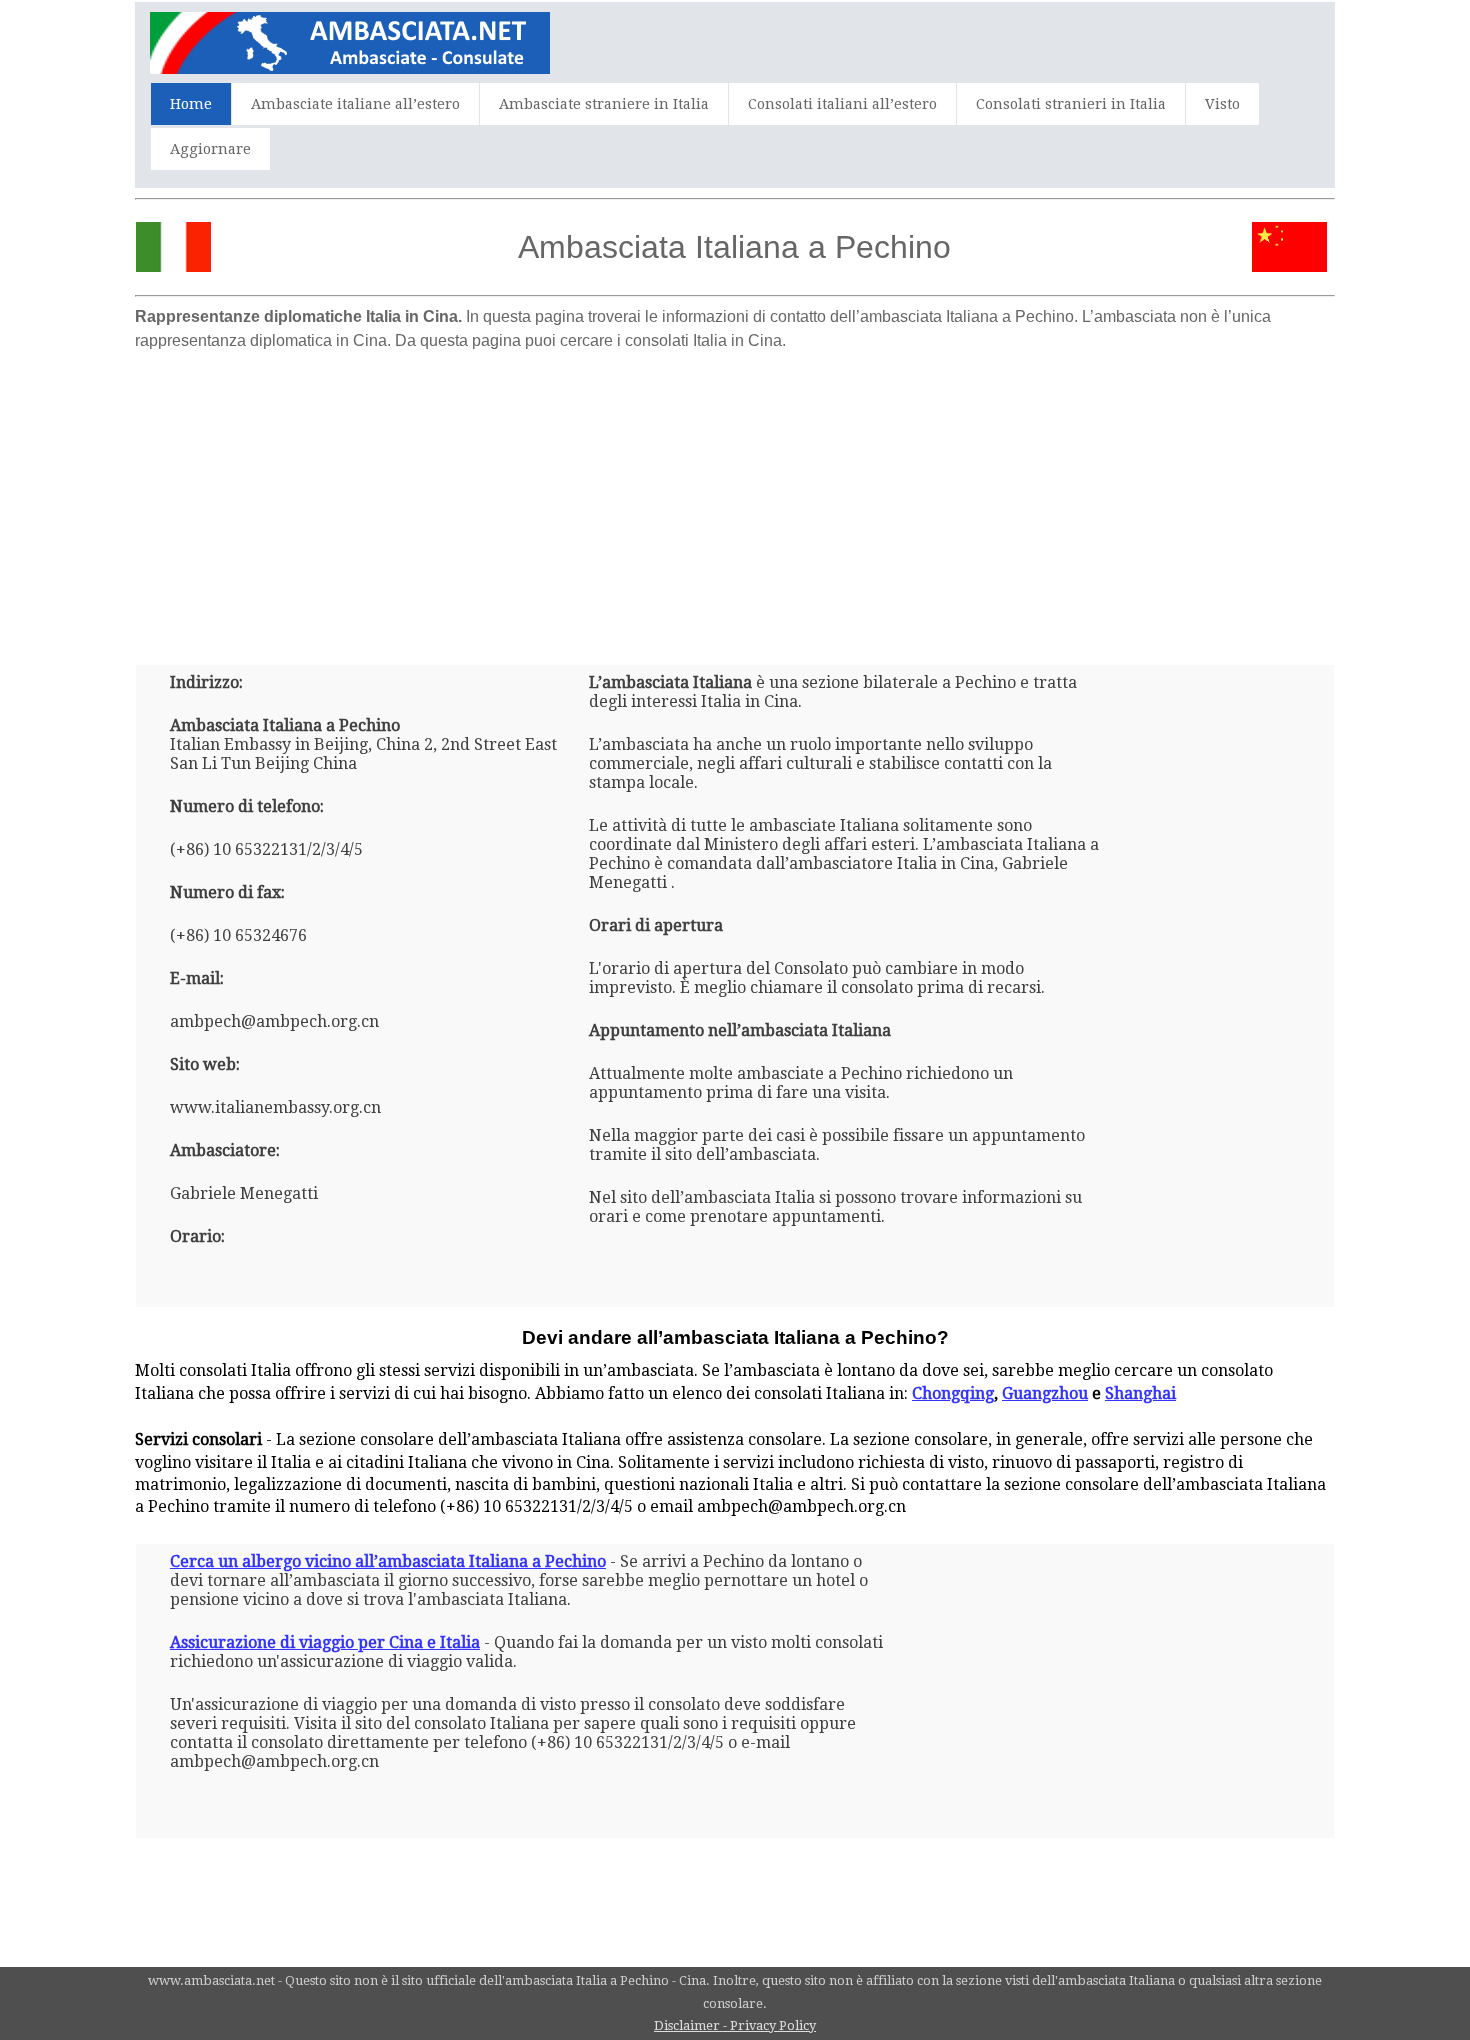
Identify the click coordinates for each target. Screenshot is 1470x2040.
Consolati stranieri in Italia (1071, 104)
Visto (1222, 104)
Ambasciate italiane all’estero (355, 104)
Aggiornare (210, 149)
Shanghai (1140, 1393)
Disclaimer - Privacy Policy (735, 2025)
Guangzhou (1045, 1393)
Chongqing (953, 1393)
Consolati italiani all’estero (842, 104)
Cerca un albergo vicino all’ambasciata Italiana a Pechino (388, 1561)
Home (191, 104)
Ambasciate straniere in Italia (604, 104)
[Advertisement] (735, 500)
